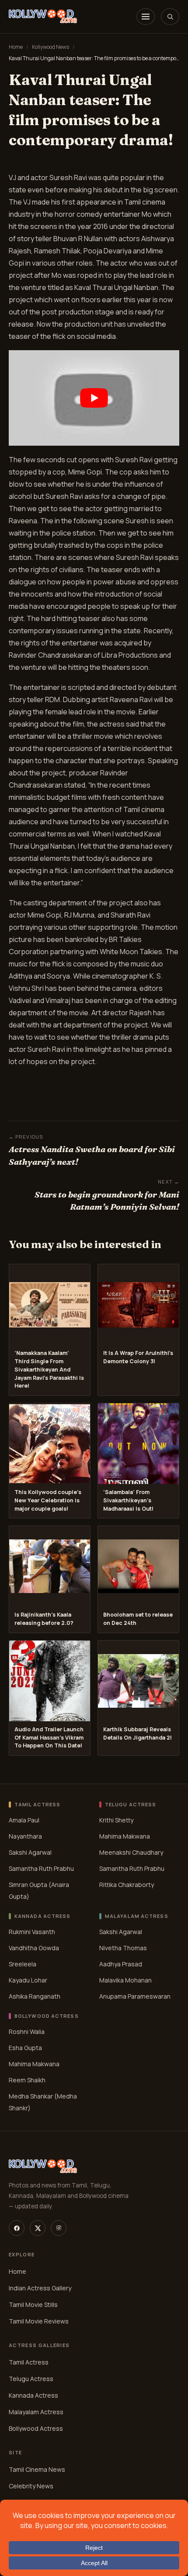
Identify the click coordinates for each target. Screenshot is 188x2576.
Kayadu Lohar (28, 1980)
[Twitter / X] (38, 2228)
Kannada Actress (33, 2395)
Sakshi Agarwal (30, 1852)
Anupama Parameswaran (135, 1996)
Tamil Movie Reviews (39, 2321)
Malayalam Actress (36, 2412)
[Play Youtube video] (94, 398)
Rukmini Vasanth (32, 1932)
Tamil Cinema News (37, 2469)
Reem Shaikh (27, 2080)
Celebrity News (31, 2486)
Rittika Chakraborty (127, 1885)
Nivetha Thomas (123, 1948)
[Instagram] (59, 2228)
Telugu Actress (31, 2379)
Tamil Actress (29, 2362)
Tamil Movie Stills (33, 2305)
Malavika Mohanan (125, 1980)
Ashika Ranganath (35, 1996)
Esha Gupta (25, 2048)
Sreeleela (23, 1964)
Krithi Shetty (116, 1820)
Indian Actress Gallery (40, 2288)
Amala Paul (24, 1820)
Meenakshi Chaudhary (131, 1852)
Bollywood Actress (36, 2428)
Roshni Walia (27, 2032)
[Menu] (146, 17)
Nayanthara (25, 1836)
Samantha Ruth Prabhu (41, 1868)
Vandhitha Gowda (34, 1948)
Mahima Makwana (125, 1836)
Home (16, 47)
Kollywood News (50, 47)
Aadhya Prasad (121, 1964)
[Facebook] (17, 2228)
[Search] (170, 17)
